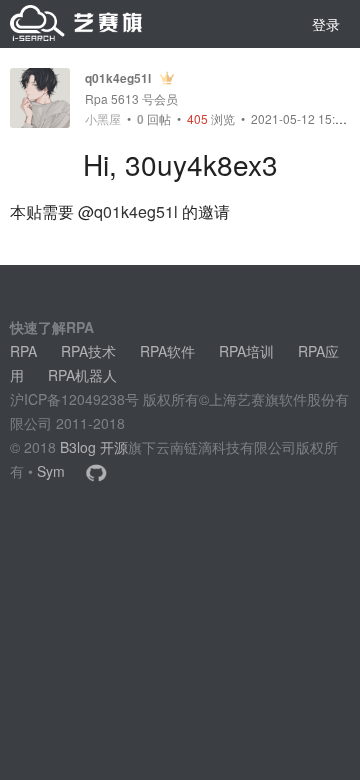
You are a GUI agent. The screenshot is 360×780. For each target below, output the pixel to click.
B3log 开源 (94, 447)
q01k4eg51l (136, 211)
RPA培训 (246, 351)
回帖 (154, 118)
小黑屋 (103, 119)
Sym (51, 471)
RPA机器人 (82, 375)
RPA (23, 351)
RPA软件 (167, 351)
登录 (326, 24)
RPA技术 (88, 351)
